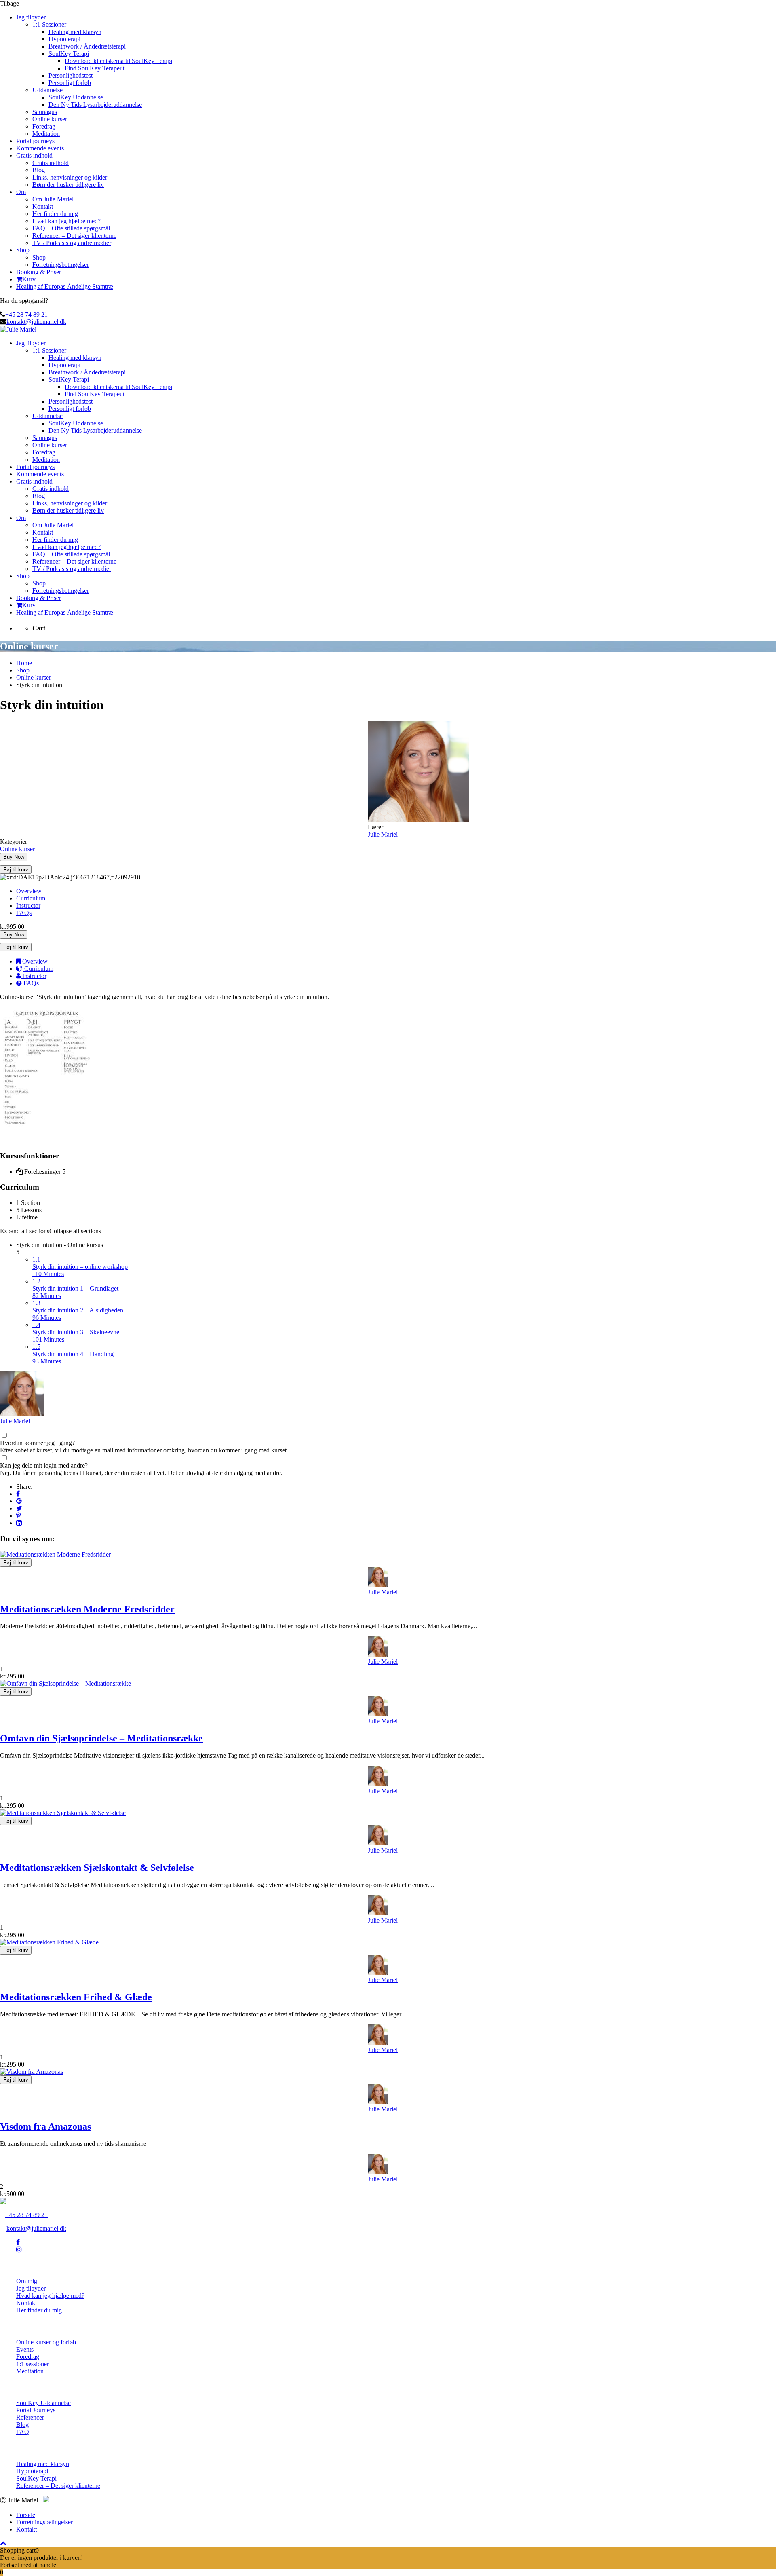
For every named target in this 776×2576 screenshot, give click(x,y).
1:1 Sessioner (49, 24)
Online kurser (50, 119)
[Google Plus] (19, 1501)
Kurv (29, 279)
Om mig (27, 2281)
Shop (23, 250)
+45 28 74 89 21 (26, 314)
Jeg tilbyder (31, 17)
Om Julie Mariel (53, 199)
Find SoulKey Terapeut (95, 68)
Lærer (375, 827)
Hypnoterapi (64, 39)
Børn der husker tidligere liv (68, 185)
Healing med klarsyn (75, 32)
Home (24, 663)
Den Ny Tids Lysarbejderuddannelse (95, 105)
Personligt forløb (70, 83)
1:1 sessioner (33, 2364)
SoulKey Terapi (69, 54)
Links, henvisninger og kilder (70, 177)
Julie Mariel (15, 1421)
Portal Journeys (36, 2410)
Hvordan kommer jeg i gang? (37, 1443)
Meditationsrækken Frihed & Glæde (76, 1997)
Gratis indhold (34, 155)
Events (25, 2349)
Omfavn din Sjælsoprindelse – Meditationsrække (101, 1738)
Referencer (30, 2417)
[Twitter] (19, 1508)
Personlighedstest (71, 75)
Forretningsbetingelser (61, 265)
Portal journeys (35, 141)
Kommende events (40, 148)
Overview (29, 891)
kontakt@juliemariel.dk (36, 322)
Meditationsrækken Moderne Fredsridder (87, 1609)
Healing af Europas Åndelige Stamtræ (65, 286)
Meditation (46, 134)
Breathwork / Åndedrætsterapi (87, 46)
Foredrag (44, 126)
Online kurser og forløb (46, 2342)
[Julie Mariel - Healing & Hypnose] (18, 329)
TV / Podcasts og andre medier (72, 243)
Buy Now (14, 857)
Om (21, 192)
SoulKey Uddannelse (76, 97)
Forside (26, 2515)
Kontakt (43, 206)
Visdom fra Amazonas (45, 2126)
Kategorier (14, 842)
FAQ (23, 2432)
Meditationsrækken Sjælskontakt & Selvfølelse (97, 1868)
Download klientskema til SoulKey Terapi (118, 61)
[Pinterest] (18, 1516)
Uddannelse (47, 90)
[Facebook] (18, 1494)
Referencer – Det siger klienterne (74, 236)
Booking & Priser (39, 272)
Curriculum (31, 898)
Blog (39, 170)
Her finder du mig (55, 214)
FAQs (24, 913)
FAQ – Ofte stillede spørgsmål (71, 228)
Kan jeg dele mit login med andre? (44, 1466)
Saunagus (45, 112)
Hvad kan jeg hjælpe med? (66, 221)
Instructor (28, 906)
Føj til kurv (16, 870)
